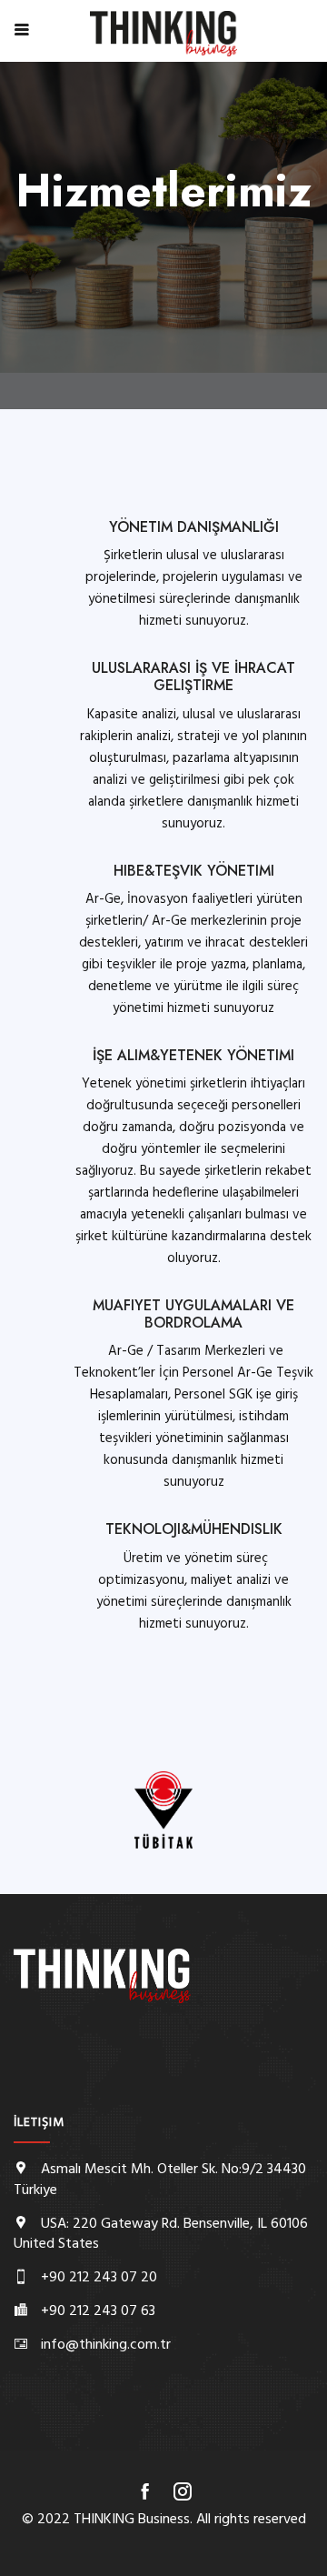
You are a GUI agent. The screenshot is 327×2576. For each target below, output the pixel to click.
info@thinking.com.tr (106, 2345)
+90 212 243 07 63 (98, 2311)
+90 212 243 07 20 (99, 2278)
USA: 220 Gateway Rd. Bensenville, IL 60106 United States (161, 2235)
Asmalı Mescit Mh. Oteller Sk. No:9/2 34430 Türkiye (160, 2180)
